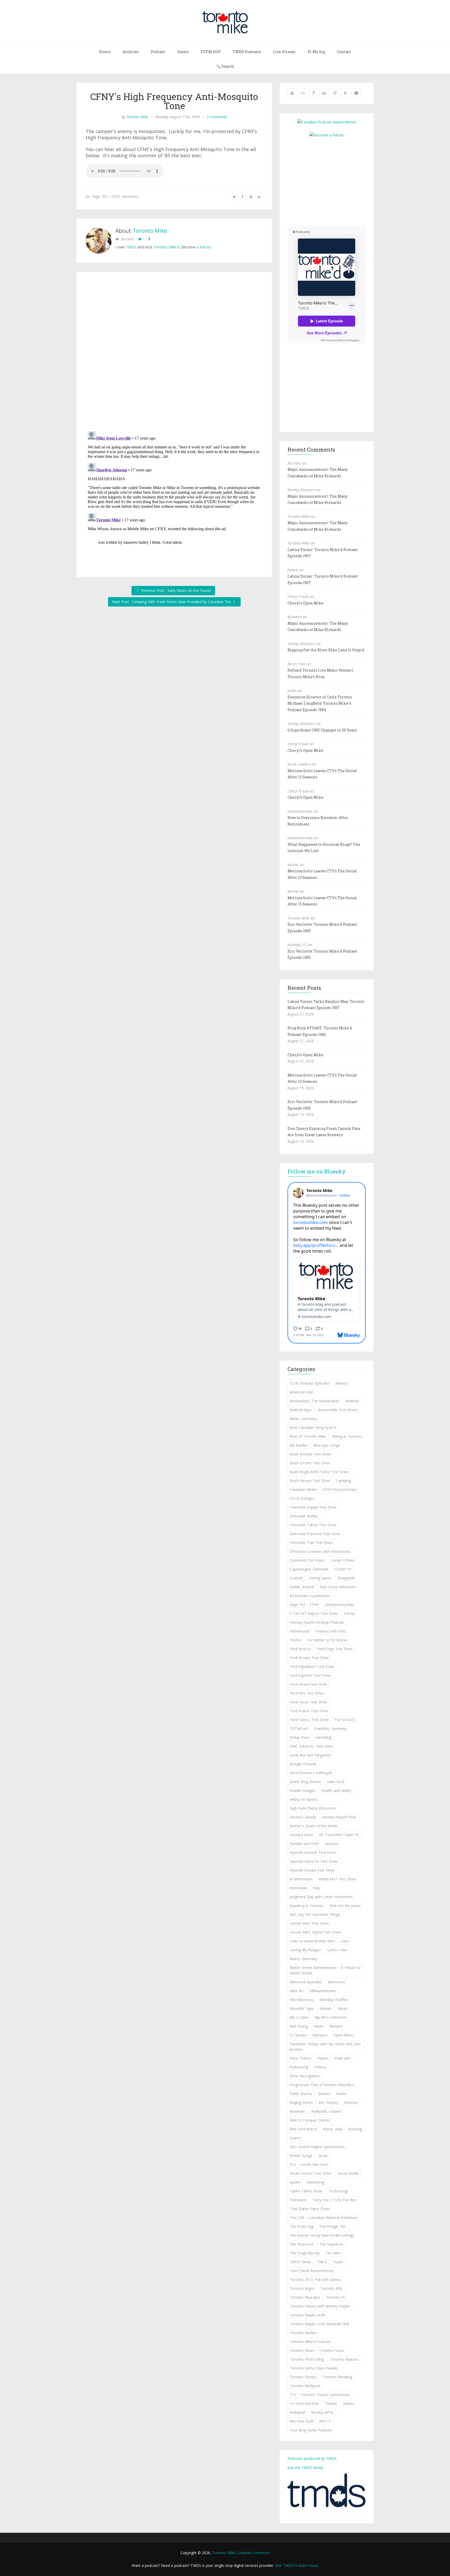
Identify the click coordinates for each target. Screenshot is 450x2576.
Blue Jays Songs (327, 1445)
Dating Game (320, 1578)
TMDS (131, 247)
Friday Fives (299, 1737)
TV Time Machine (304, 2403)
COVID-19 (343, 1569)
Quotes (324, 2094)
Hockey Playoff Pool (339, 1817)
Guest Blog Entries (305, 1782)
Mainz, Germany (303, 1959)
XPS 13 (325, 2421)
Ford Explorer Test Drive (310, 1675)
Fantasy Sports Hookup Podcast (317, 1622)
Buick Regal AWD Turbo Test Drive (319, 1472)
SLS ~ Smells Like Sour (309, 2164)
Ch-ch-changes (302, 1498)
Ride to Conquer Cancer (310, 2120)
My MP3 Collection (330, 2017)
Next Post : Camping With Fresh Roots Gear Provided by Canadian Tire (172, 602)
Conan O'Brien (343, 1560)
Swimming (315, 2182)
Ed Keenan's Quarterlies (310, 1596)
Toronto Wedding (337, 2377)
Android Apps (301, 1410)
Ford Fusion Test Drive (309, 1711)
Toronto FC (336, 2297)
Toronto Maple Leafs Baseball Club (319, 2324)
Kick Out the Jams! (345, 1906)
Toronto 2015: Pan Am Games (315, 2280)
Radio (341, 2094)
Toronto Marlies (303, 2333)
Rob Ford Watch (303, 2129)
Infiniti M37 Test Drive (337, 1879)
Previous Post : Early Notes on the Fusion (176, 590)
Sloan (323, 2156)
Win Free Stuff (301, 2421)
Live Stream (284, 52)
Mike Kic (297, 1991)
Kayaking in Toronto (307, 1906)
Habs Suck (336, 1782)
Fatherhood (299, 1631)
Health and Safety (336, 1790)
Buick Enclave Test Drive (310, 1454)
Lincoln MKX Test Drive (309, 1923)
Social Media (348, 2173)
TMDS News (300, 2262)
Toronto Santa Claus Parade (314, 2368)
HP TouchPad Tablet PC (339, 1835)
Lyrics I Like (337, 1950)
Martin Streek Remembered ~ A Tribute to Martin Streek (325, 1970)
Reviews (351, 2102)
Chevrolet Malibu (304, 1516)
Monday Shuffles (334, 2000)
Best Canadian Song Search (313, 1427)
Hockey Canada (303, 1817)
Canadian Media (303, 1489)
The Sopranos (331, 2244)
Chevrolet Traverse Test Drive (315, 1534)
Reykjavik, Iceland (326, 2111)
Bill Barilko (298, 1445)
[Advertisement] (331, 181)
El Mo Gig (316, 52)
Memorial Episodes (306, 1982)
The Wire (333, 2253)
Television (298, 2200)
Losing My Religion (305, 1950)
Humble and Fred (304, 1844)
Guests (183, 52)
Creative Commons (254, 2553)
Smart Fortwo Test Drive (311, 2173)
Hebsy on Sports (304, 1799)
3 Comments (217, 117)
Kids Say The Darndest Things (315, 1914)
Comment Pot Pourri (307, 1560)
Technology (338, 2191)
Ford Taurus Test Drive (309, 1720)
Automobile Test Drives (338, 1410)
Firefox (295, 1640)
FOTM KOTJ (345, 1720)
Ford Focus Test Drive (308, 1702)
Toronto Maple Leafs (308, 2315)
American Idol (301, 1392)
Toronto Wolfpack (305, 2386)
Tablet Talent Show (306, 2191)
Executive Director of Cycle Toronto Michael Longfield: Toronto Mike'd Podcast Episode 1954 (320, 703)
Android (352, 1401)
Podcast (158, 52)
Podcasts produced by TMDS (312, 2458)
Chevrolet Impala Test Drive (313, 1507)
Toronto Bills (332, 2288)
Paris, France (301, 2058)
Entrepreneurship (339, 1605)
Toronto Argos (302, 2288)
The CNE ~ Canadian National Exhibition (323, 2218)
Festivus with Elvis (330, 1631)
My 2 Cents (299, 2017)
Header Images (302, 1790)
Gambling (323, 1737)
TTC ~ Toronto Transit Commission (320, 2395)
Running (355, 2129)
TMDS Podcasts (247, 52)
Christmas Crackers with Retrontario (320, 1551)
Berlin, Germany (303, 1419)
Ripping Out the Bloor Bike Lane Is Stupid (326, 650)
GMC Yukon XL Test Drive (311, 1746)
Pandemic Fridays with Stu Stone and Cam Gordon (325, 2047)
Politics (320, 2067)
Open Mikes (344, 2035)
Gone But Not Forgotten (310, 1755)
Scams (295, 2138)
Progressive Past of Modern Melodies (321, 2085)
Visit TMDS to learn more (296, 2565)
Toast (338, 2262)
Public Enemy (301, 2094)
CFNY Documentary (339, 1489)
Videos (349, 2403)
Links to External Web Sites (312, 1941)
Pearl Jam (342, 2058)
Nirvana (336, 2026)
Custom (296, 1578)
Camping (344, 1481)
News (319, 2026)
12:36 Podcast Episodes (310, 1383)
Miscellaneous (302, 2000)
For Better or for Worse (327, 1640)
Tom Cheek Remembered (311, 2271)
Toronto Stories (303, 2377)
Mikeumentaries (323, 1991)
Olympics (320, 2035)
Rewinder (297, 2111)
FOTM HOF (211, 52)
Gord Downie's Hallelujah (311, 1773)
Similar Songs (301, 2156)
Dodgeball (346, 1578)
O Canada (298, 2035)
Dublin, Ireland (302, 1587)
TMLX (322, 2262)
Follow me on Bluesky (317, 1171)
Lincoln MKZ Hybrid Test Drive (315, 1932)
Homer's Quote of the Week (313, 1826)
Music (343, 2008)
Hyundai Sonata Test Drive (312, 1870)
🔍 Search (225, 66)
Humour (331, 1844)
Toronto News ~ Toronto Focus (317, 2350)
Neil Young (299, 2026)
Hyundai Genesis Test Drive (313, 1852)
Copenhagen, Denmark (309, 1569)
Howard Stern (301, 1835)
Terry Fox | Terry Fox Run (335, 2200)
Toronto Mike (137, 117)
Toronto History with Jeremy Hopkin (320, 2306)
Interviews (298, 1888)
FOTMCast (299, 1728)
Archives (131, 52)
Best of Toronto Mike (308, 1436)
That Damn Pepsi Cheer (310, 2209)
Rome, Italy (333, 2129)
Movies (326, 2008)
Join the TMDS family (305, 2468)
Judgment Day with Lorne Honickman (321, 1897)
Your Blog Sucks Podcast (311, 2430)
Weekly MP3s (323, 2412)
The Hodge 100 (332, 2226)
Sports (295, 2182)
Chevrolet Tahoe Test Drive (313, 1525)
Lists (345, 1941)
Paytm (323, 2058)
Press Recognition (305, 2076)
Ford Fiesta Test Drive (308, 1684)
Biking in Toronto (347, 1436)
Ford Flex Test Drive (307, 1693)
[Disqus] (174, 353)
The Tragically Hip (305, 2253)
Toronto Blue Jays (305, 2297)
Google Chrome (303, 1764)
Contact (344, 52)
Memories (130, 196)
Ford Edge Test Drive (335, 1649)
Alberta (342, 1383)
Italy (316, 1888)
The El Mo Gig (301, 2226)
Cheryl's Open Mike (305, 603)
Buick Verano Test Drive (310, 1481)
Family (349, 1613)
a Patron (204, 247)
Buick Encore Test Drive (310, 1463)
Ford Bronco (300, 1649)
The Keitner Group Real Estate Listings (322, 2235)
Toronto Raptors (344, 2359)
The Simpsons (302, 2244)
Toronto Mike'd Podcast (310, 2341)
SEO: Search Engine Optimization (317, 2147)
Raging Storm (301, 2102)
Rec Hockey (328, 2102)
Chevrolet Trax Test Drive (311, 1543)
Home (105, 52)
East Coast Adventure (338, 1587)
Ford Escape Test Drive (309, 1658)
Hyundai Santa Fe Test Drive (314, 1861)
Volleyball (297, 2412)
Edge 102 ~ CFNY (106, 196)
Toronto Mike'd (166, 247)
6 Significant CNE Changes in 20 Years (322, 730)
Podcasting (299, 2067)
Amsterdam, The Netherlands (315, 1401)
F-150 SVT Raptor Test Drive (314, 1613)
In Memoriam (301, 1879)
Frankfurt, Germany (330, 1728)
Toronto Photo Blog (307, 2359)
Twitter (331, 2403)
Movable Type (302, 2008)
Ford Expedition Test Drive (312, 1667)
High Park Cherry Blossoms (313, 1808)
